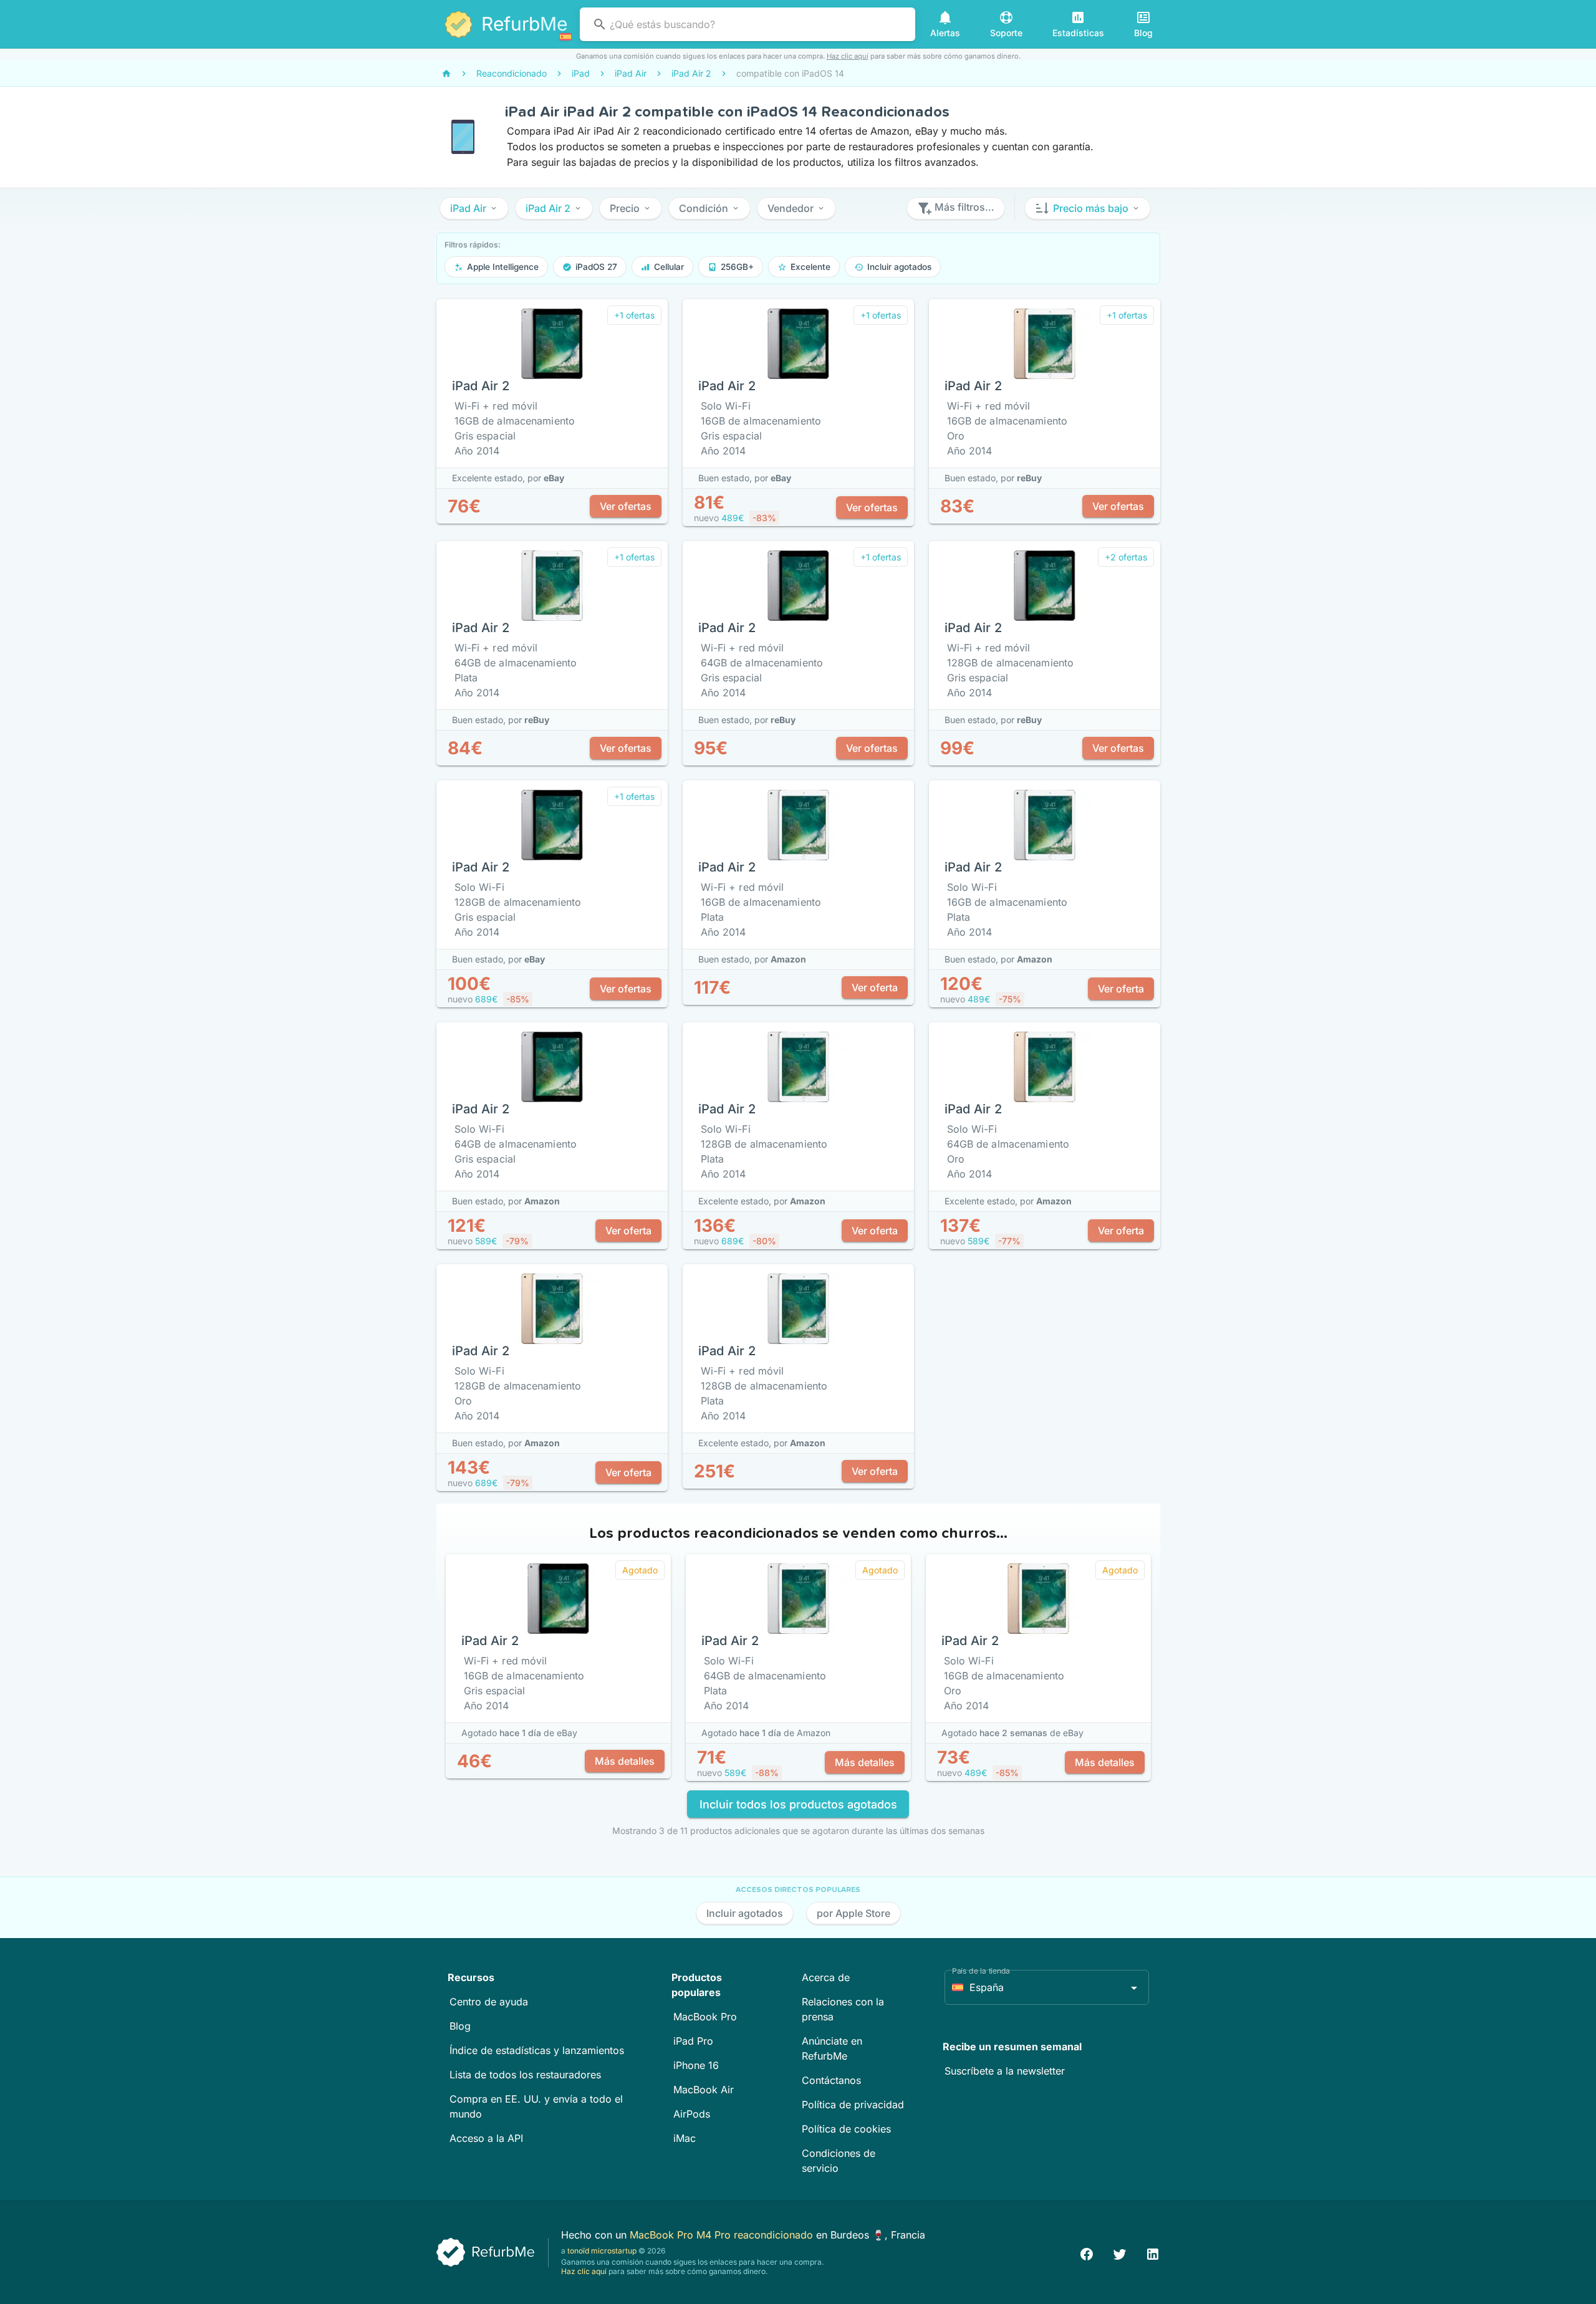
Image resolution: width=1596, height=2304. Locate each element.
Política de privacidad (853, 2105)
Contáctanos (831, 2080)
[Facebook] (1087, 2253)
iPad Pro (693, 2041)
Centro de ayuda (489, 2002)
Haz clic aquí (848, 56)
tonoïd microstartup (602, 2251)
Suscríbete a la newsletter (1005, 2071)
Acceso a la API (486, 2138)
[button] (474, 208)
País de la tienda (981, 1971)
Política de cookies (846, 2129)
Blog (460, 2026)
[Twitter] (1120, 2253)
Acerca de (826, 1977)
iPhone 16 (696, 2065)
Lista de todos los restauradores (525, 2075)
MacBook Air (704, 2090)
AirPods (692, 2114)
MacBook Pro (705, 2017)
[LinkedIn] (1153, 2253)
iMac (685, 2138)
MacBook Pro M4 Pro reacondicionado (723, 2235)
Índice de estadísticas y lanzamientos (537, 2050)
